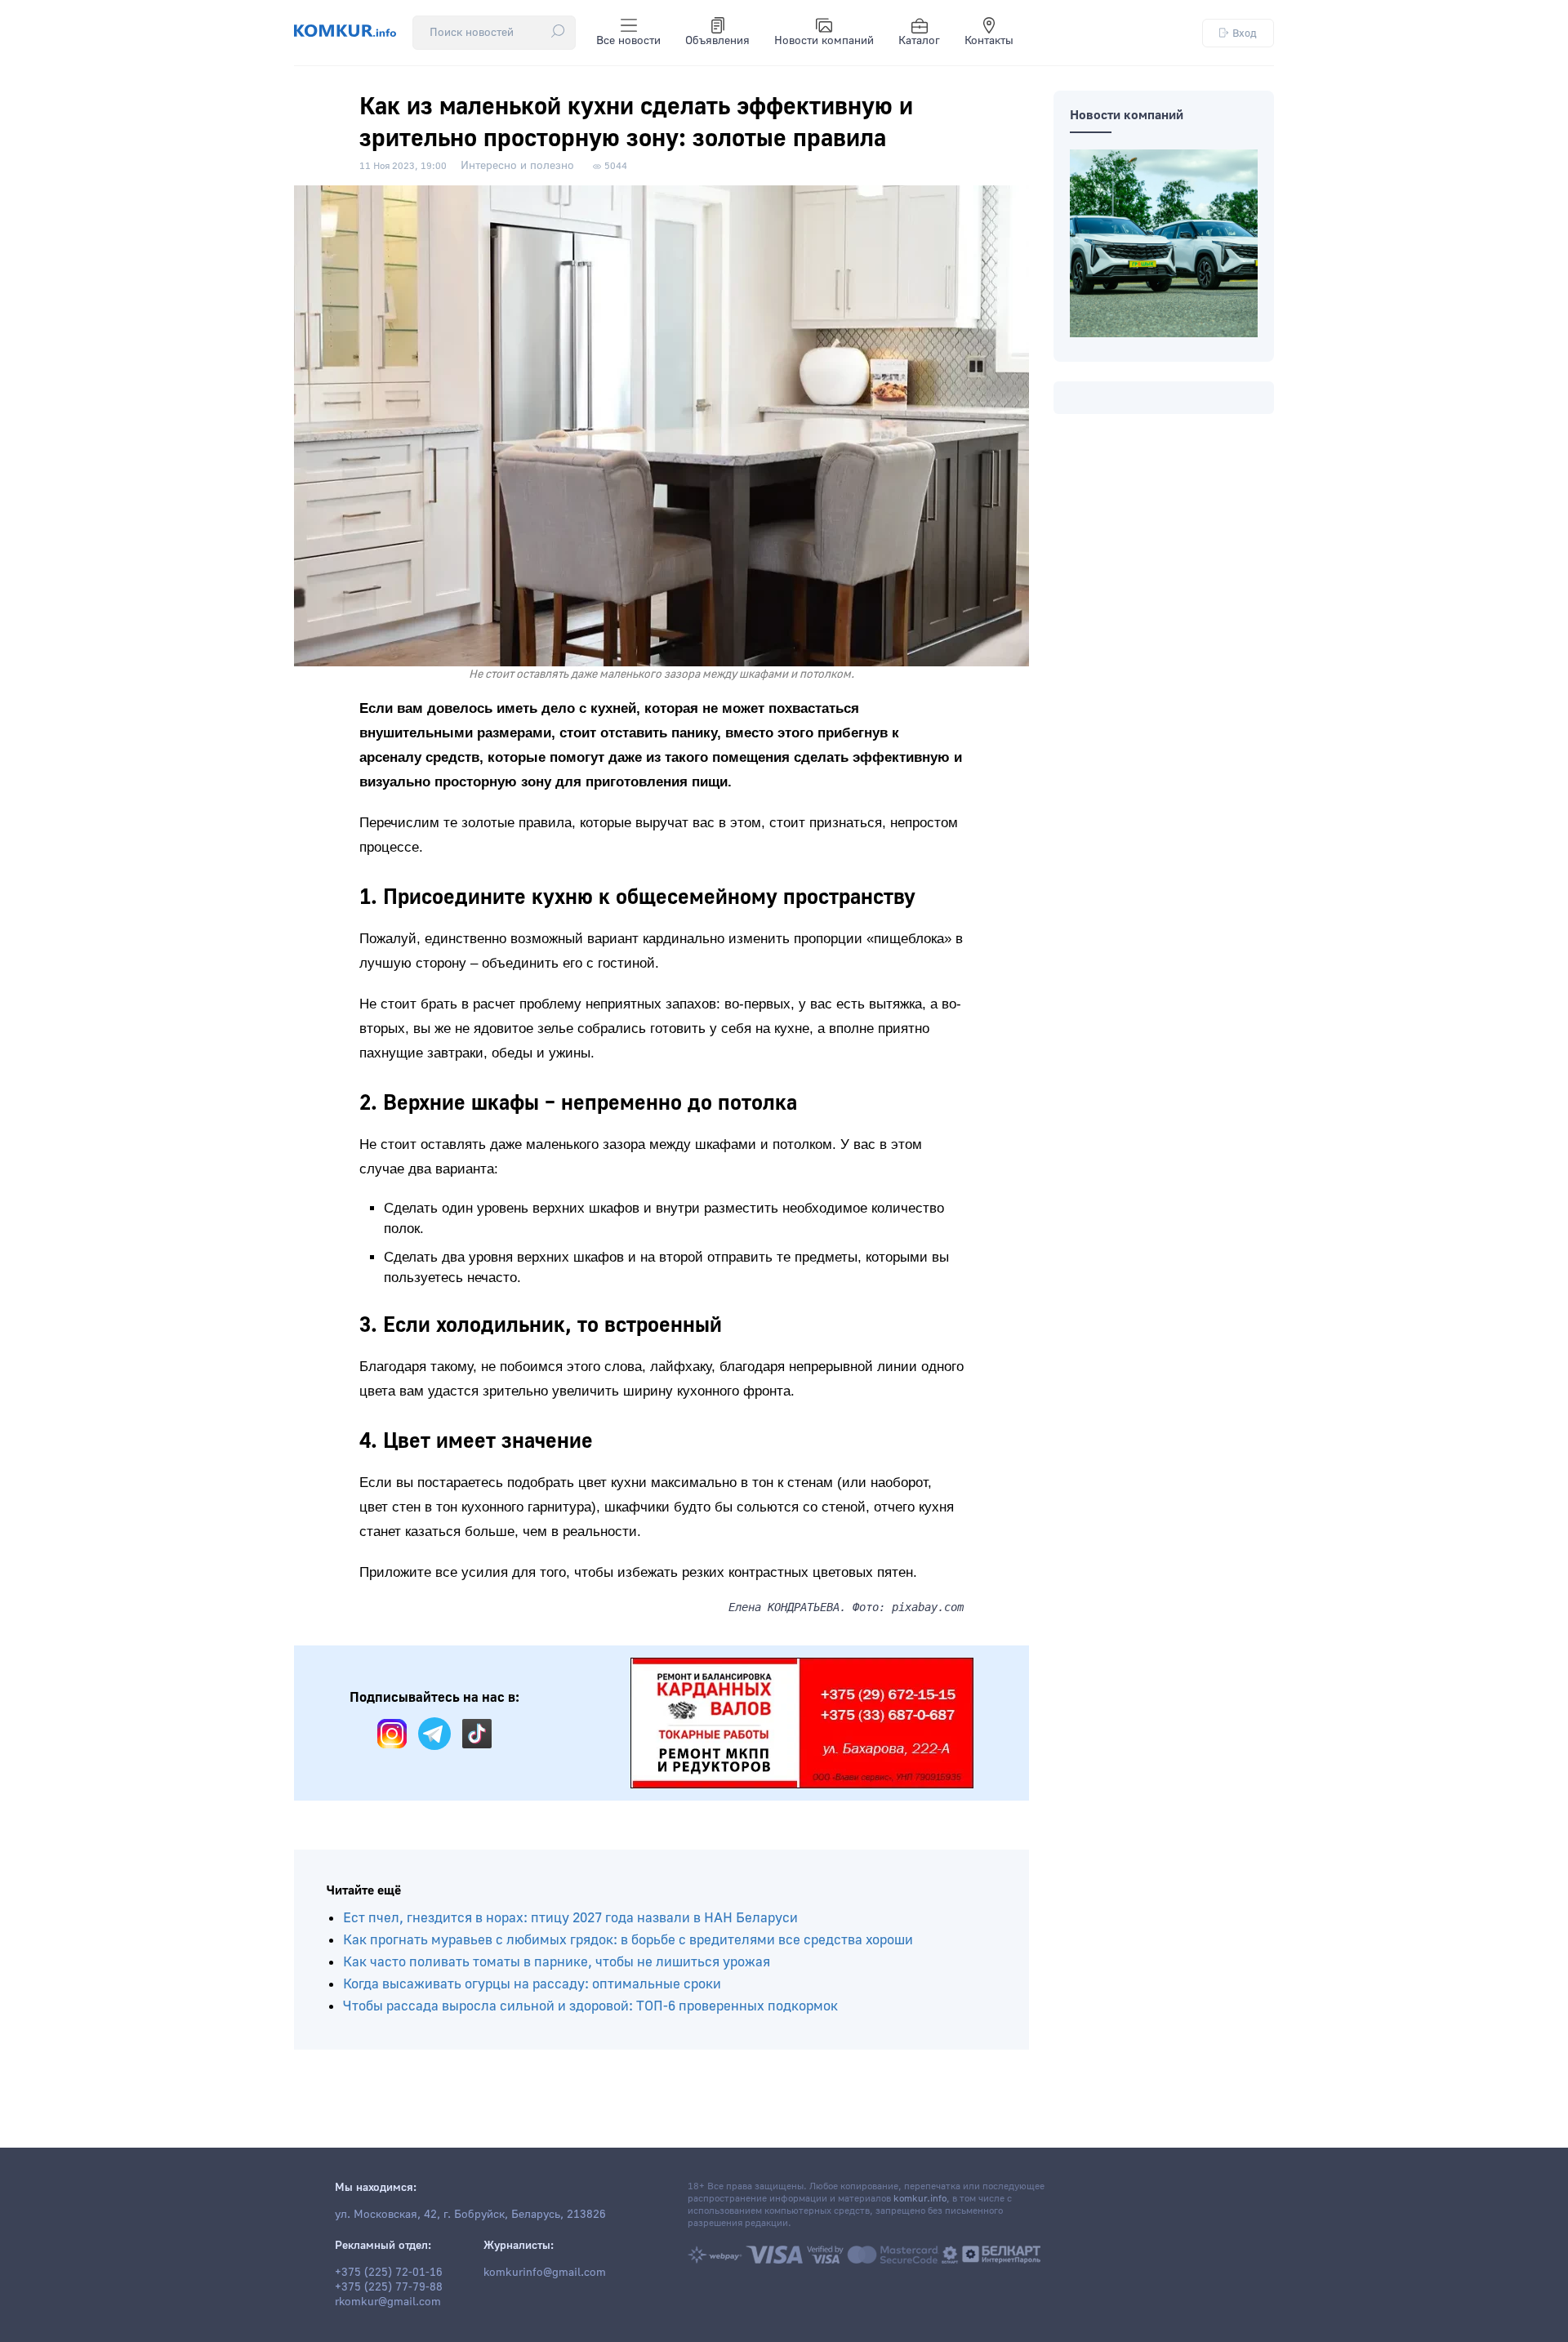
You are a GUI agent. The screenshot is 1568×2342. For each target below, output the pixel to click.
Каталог (919, 41)
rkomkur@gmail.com (388, 2302)
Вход (1245, 33)
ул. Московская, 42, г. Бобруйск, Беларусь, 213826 (470, 2215)
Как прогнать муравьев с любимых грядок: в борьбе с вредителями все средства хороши (628, 1940)
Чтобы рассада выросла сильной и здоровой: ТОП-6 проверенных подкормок (590, 2006)
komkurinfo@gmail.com (545, 2273)
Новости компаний (824, 41)
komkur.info (920, 2199)
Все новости (628, 41)
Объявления (717, 41)
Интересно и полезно (517, 166)
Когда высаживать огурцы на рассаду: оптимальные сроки (532, 1984)
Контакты (989, 41)
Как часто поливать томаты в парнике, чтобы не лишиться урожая (557, 1962)
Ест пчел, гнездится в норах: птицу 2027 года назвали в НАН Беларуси (570, 1918)
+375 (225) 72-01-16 (389, 2273)
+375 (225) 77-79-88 (389, 2287)
